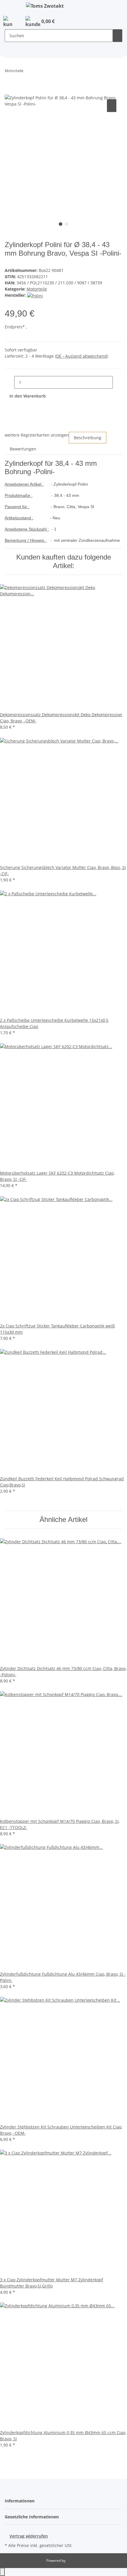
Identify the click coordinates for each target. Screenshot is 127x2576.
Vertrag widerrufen (29, 2536)
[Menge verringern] (9, 382)
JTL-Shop (74, 2560)
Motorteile (37, 289)
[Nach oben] (2, 2572)
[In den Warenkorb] (9, 91)
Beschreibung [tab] (88, 438)
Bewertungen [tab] (23, 449)
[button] (8, 22)
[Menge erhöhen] (118, 382)
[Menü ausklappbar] (12, 7)
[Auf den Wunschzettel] (112, 106)
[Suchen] (118, 36)
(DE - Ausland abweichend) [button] (82, 356)
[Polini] (35, 295)
